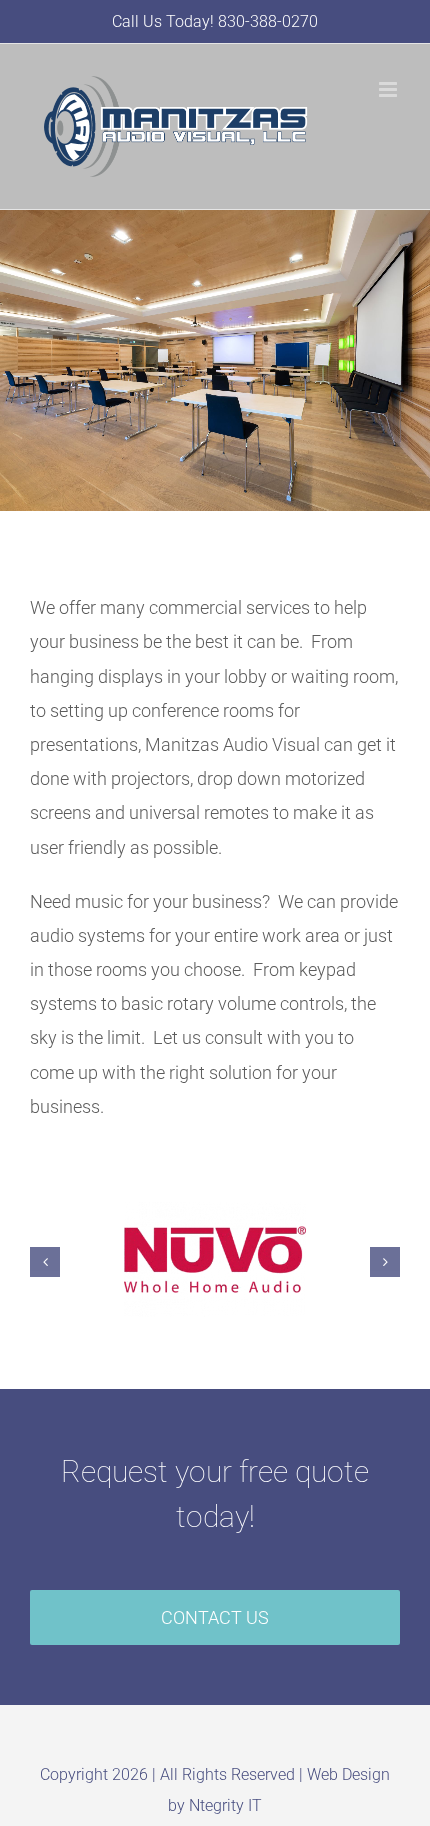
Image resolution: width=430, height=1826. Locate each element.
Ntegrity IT (225, 1805)
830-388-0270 (268, 21)
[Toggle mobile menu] (389, 89)
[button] (45, 1262)
